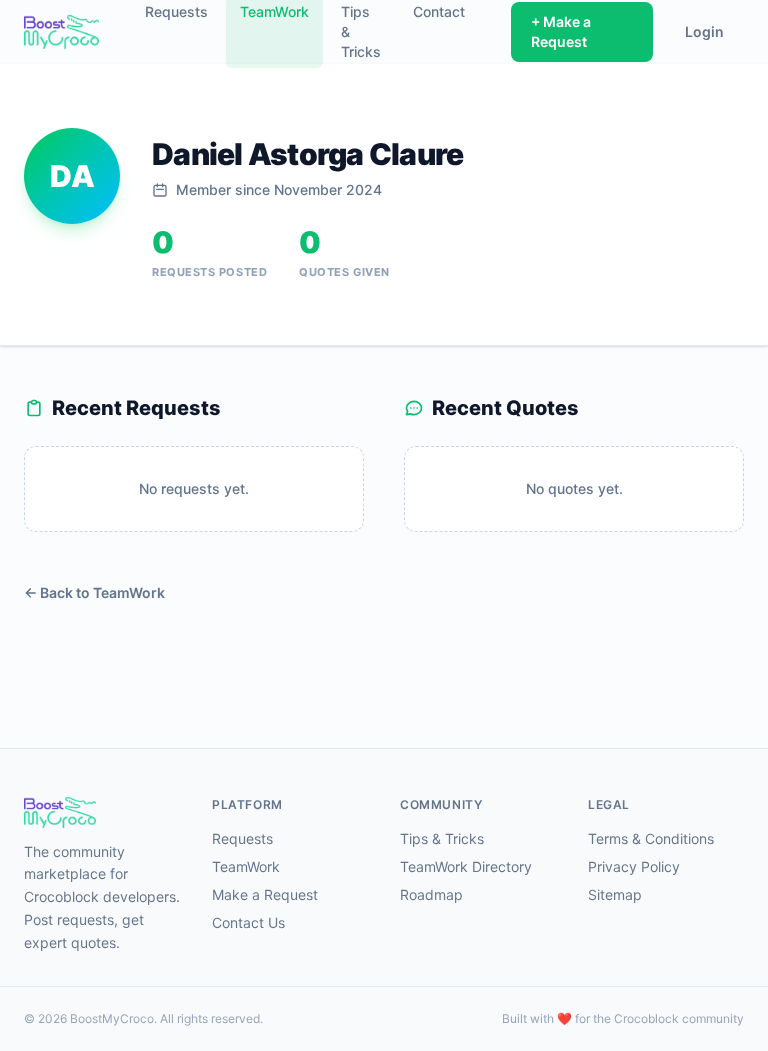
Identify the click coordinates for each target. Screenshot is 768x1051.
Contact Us (248, 922)
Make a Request (265, 894)
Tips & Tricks (442, 838)
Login (704, 31)
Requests (242, 838)
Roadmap (431, 894)
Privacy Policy (634, 866)
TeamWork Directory (466, 866)
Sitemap (615, 894)
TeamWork (246, 866)
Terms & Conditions (651, 838)
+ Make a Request (561, 31)
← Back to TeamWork (94, 592)
